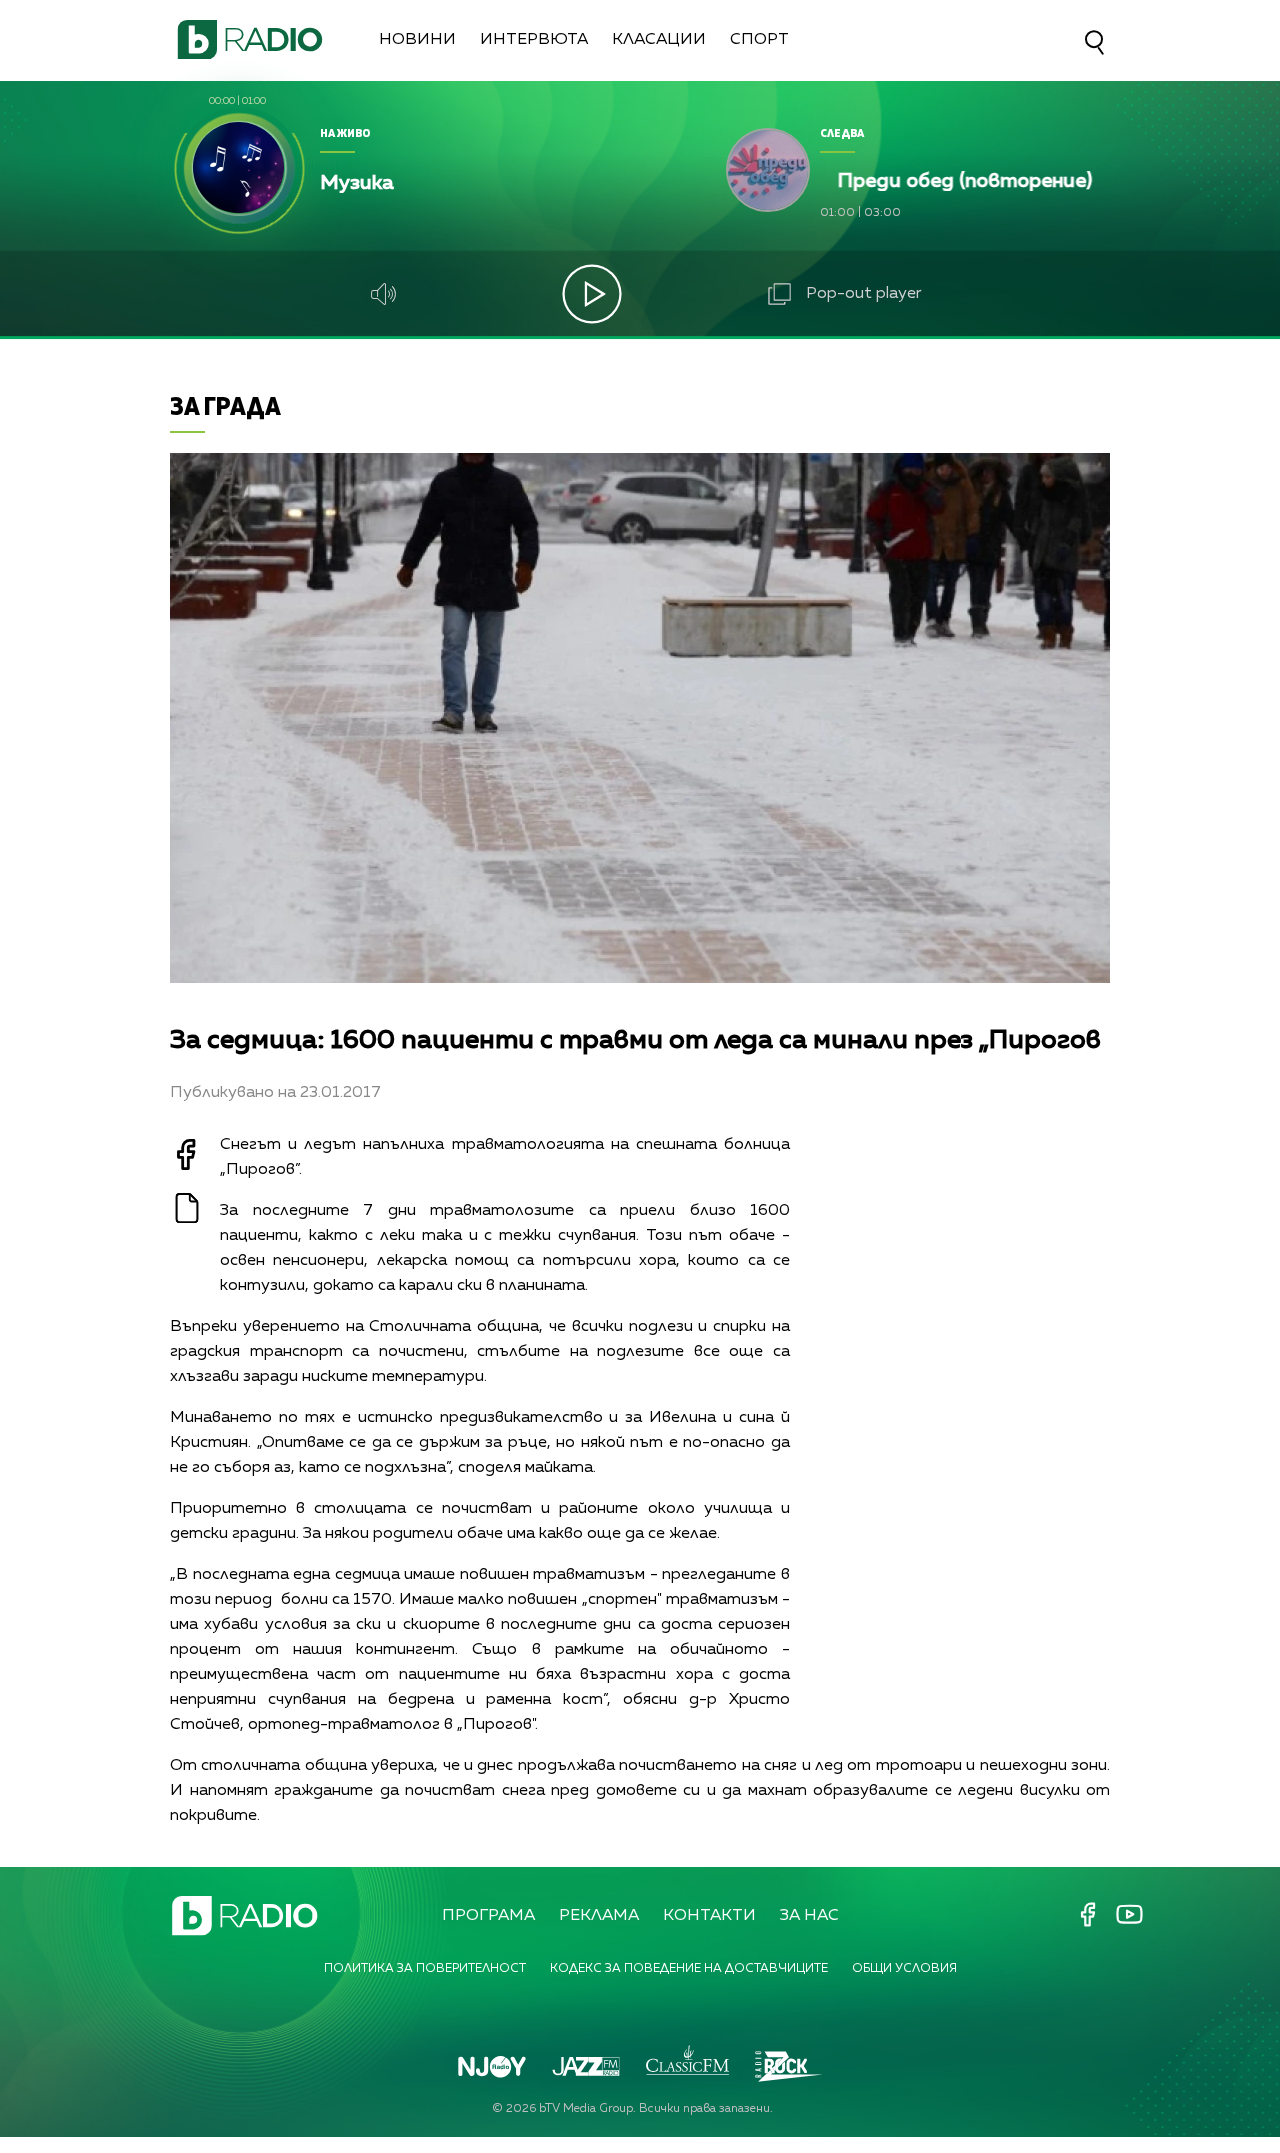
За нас (809, 1916)
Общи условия (904, 1969)
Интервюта (534, 40)
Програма (488, 1916)
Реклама (599, 1916)
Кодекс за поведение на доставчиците (689, 1969)
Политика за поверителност (425, 1969)
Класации (659, 40)
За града (225, 405)
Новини (417, 40)
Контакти (709, 1916)
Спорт (759, 40)
